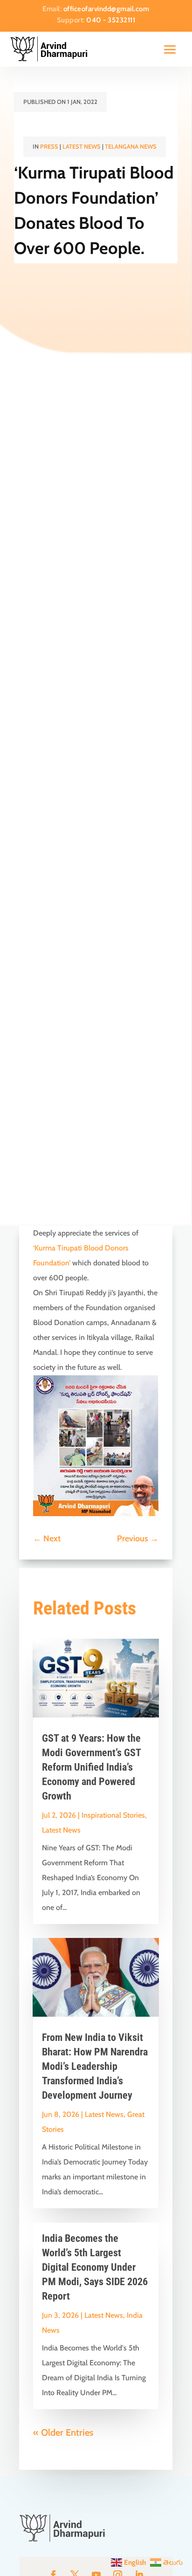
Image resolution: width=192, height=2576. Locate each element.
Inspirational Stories (113, 1815)
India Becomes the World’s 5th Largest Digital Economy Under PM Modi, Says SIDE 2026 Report (95, 2267)
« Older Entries (63, 2432)
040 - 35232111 (111, 20)
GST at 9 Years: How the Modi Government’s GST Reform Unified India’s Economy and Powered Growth (91, 1767)
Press (49, 146)
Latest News (82, 146)
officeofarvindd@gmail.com (106, 9)
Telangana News (131, 146)
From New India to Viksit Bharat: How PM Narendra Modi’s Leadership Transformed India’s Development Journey (95, 2066)
